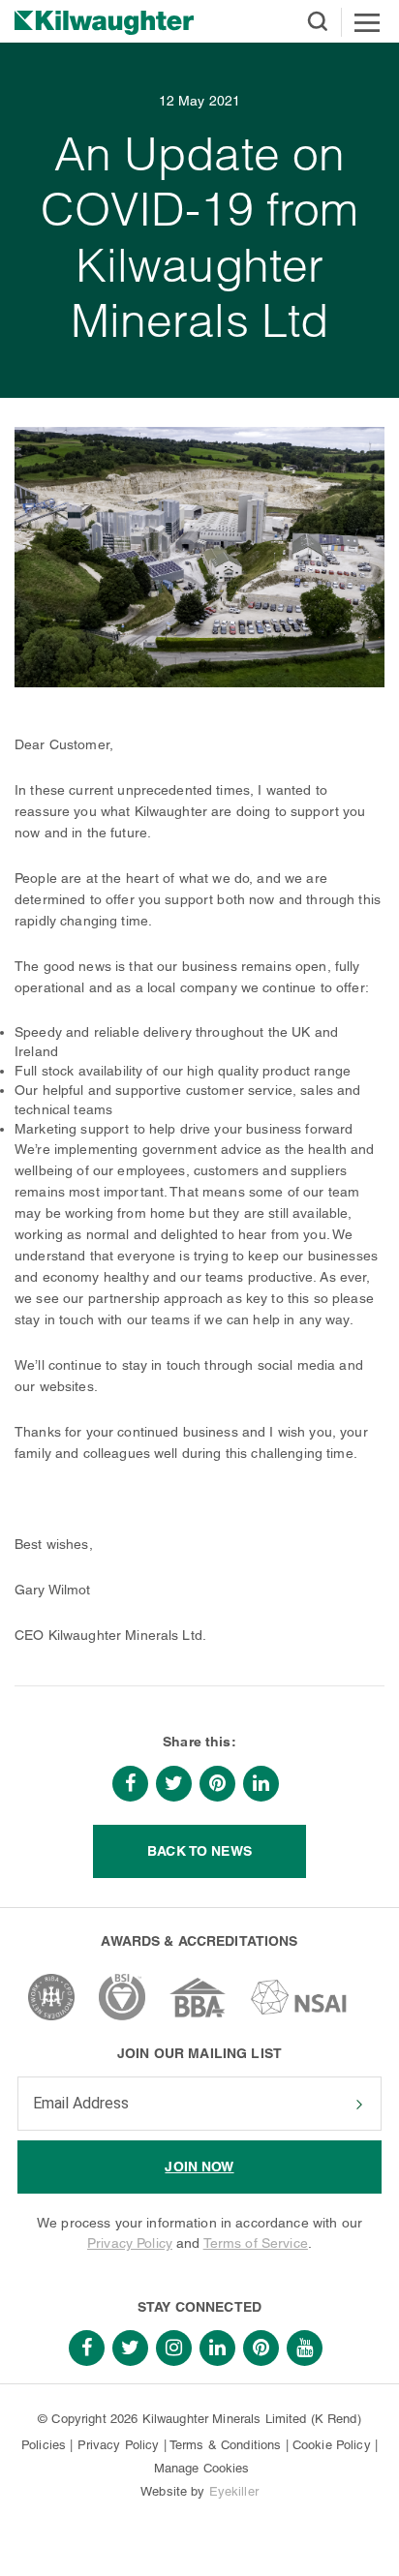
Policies (44, 2445)
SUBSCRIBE (357, 2105)
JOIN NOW (199, 2167)
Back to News (199, 1851)
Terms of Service (256, 2243)
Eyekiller (234, 2491)
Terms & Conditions (226, 2445)
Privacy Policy (130, 2243)
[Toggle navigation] (367, 23)
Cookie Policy (332, 2445)
